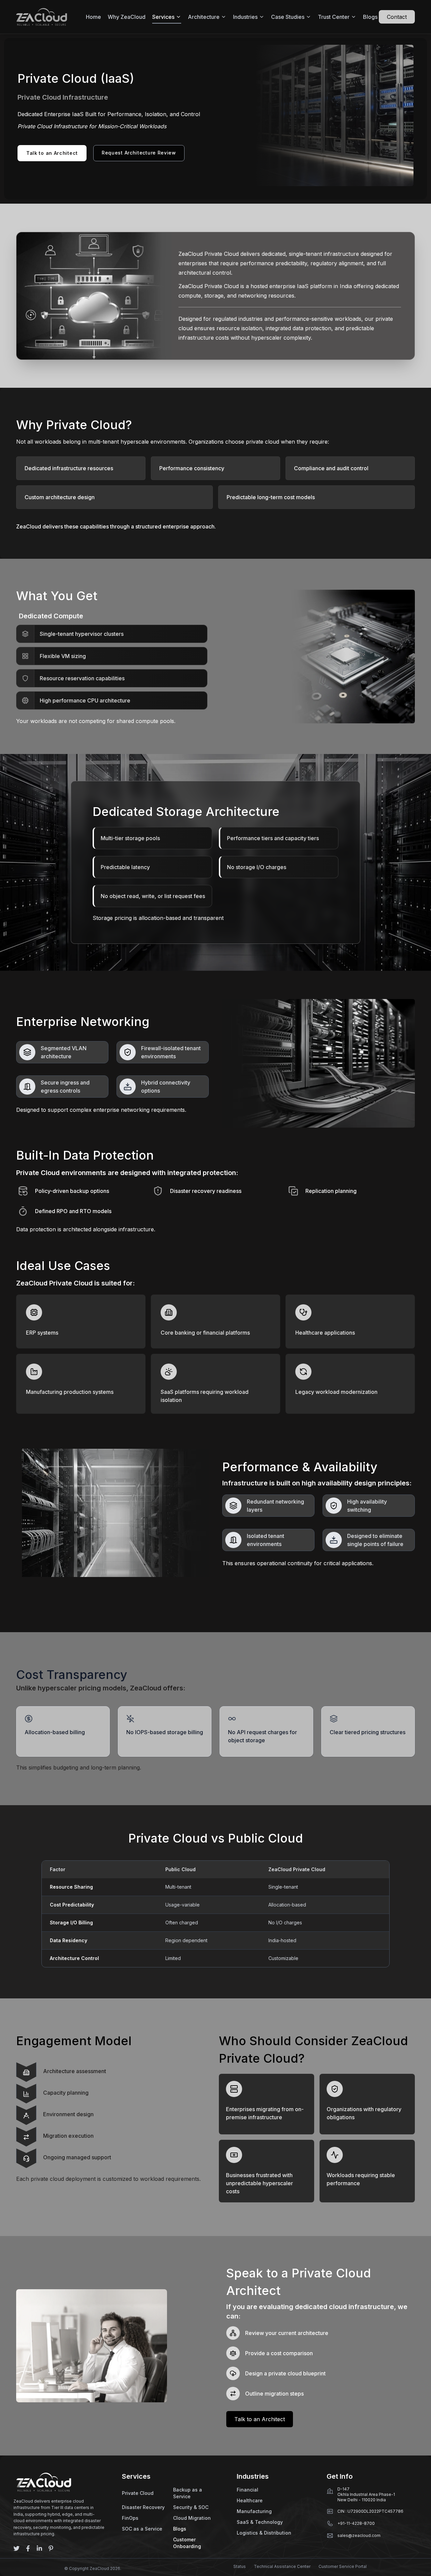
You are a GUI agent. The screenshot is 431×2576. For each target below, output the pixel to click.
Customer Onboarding (187, 2543)
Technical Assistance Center (282, 2566)
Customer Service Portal (343, 2566)
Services (163, 17)
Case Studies (288, 17)
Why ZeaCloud (127, 17)
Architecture (204, 17)
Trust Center (334, 17)
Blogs (370, 17)
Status (240, 2566)
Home (93, 17)
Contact (397, 17)
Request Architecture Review (139, 153)
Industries (245, 17)
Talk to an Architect (52, 153)
